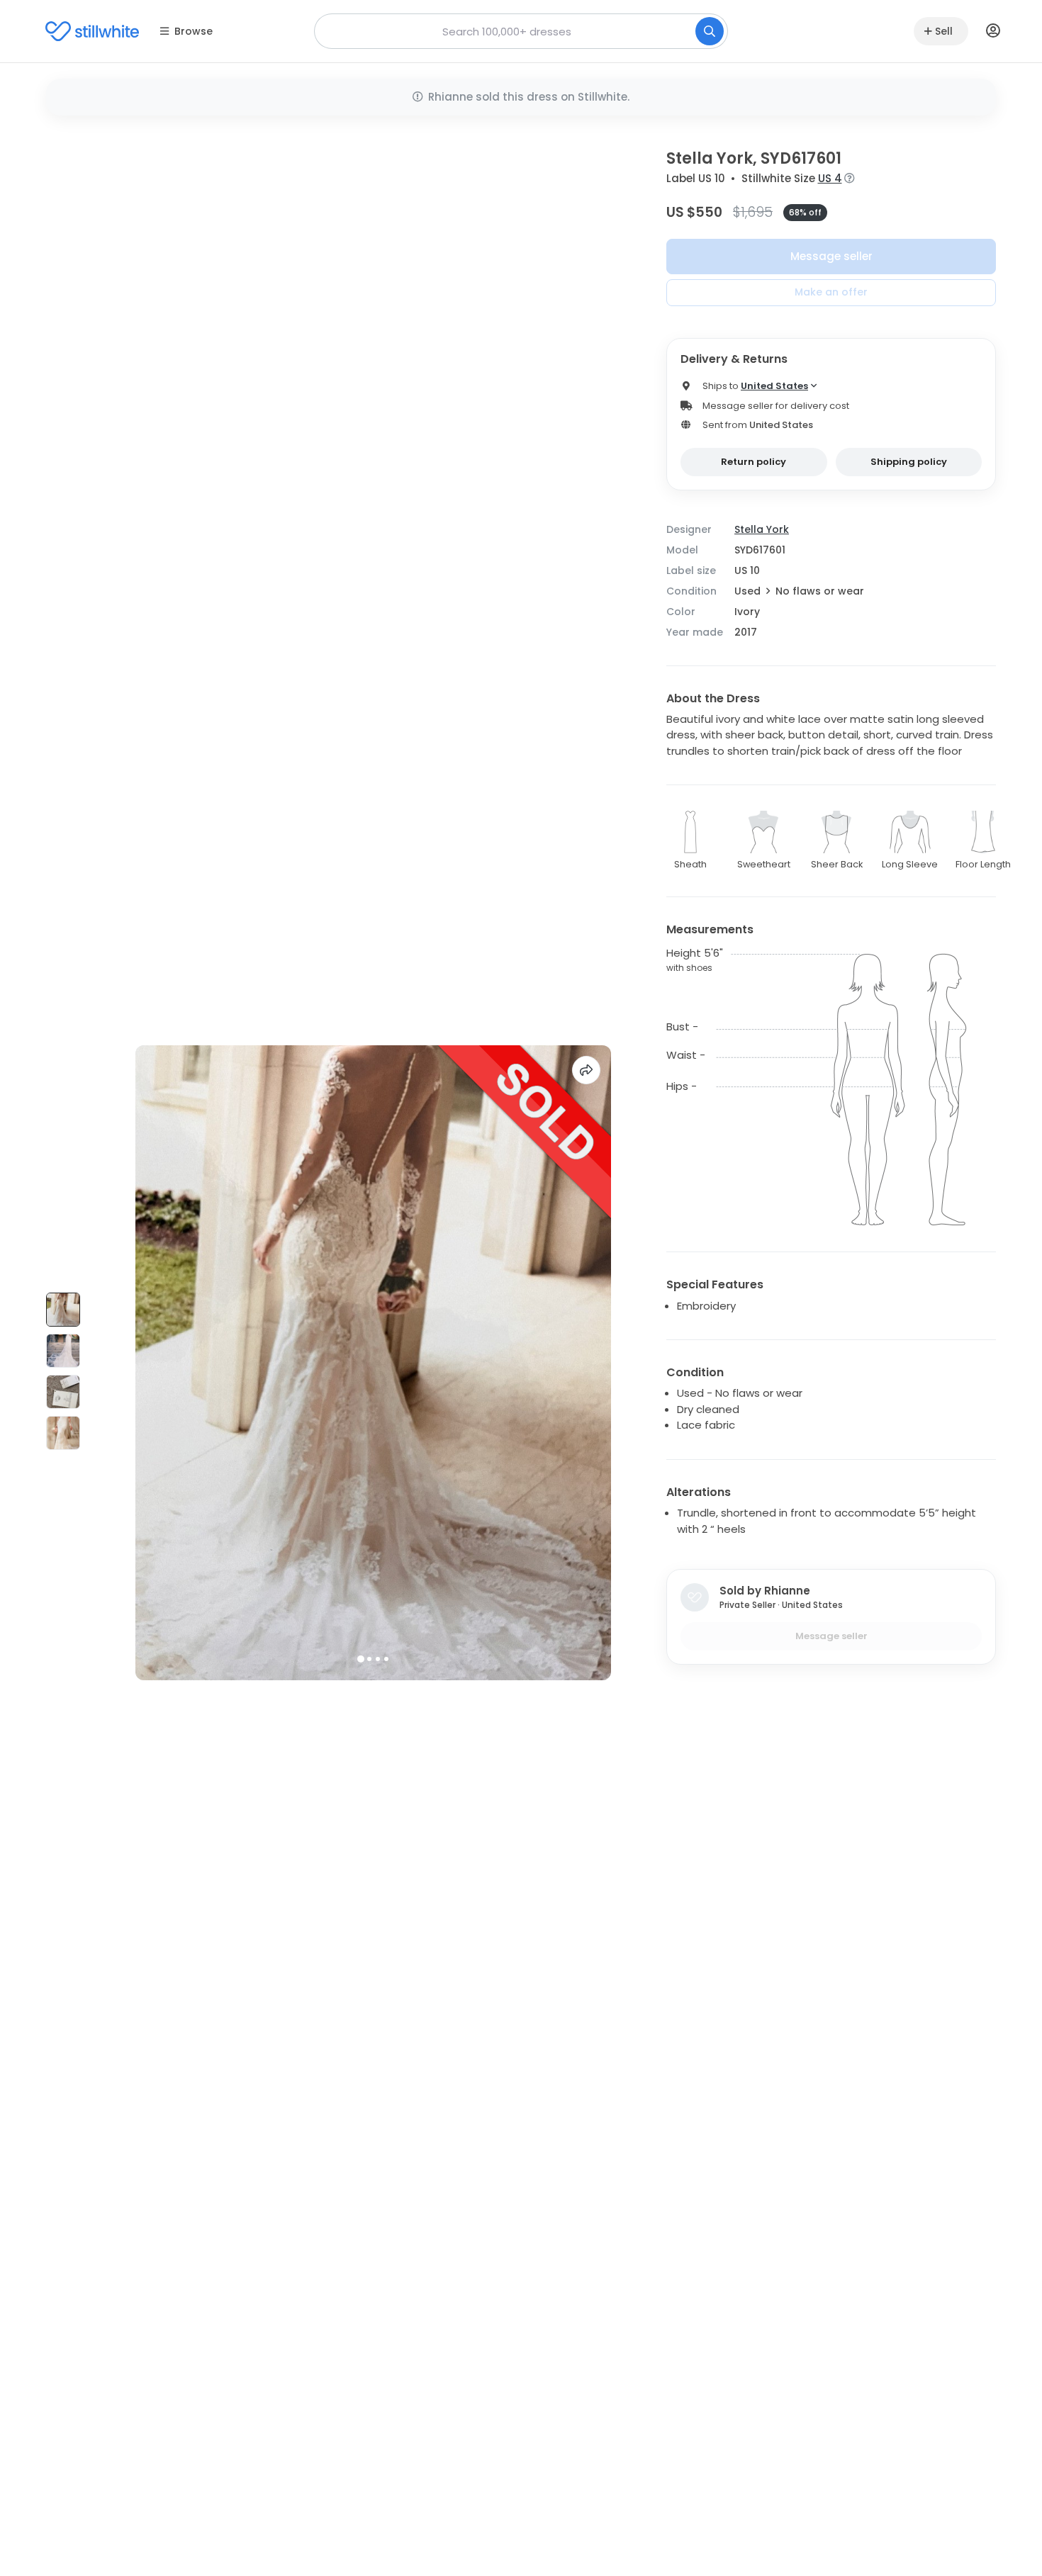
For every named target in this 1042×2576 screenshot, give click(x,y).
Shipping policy (909, 462)
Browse (194, 31)
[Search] (710, 31)
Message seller (831, 256)
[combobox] (521, 31)
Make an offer (831, 292)
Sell (944, 31)
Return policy (754, 462)
